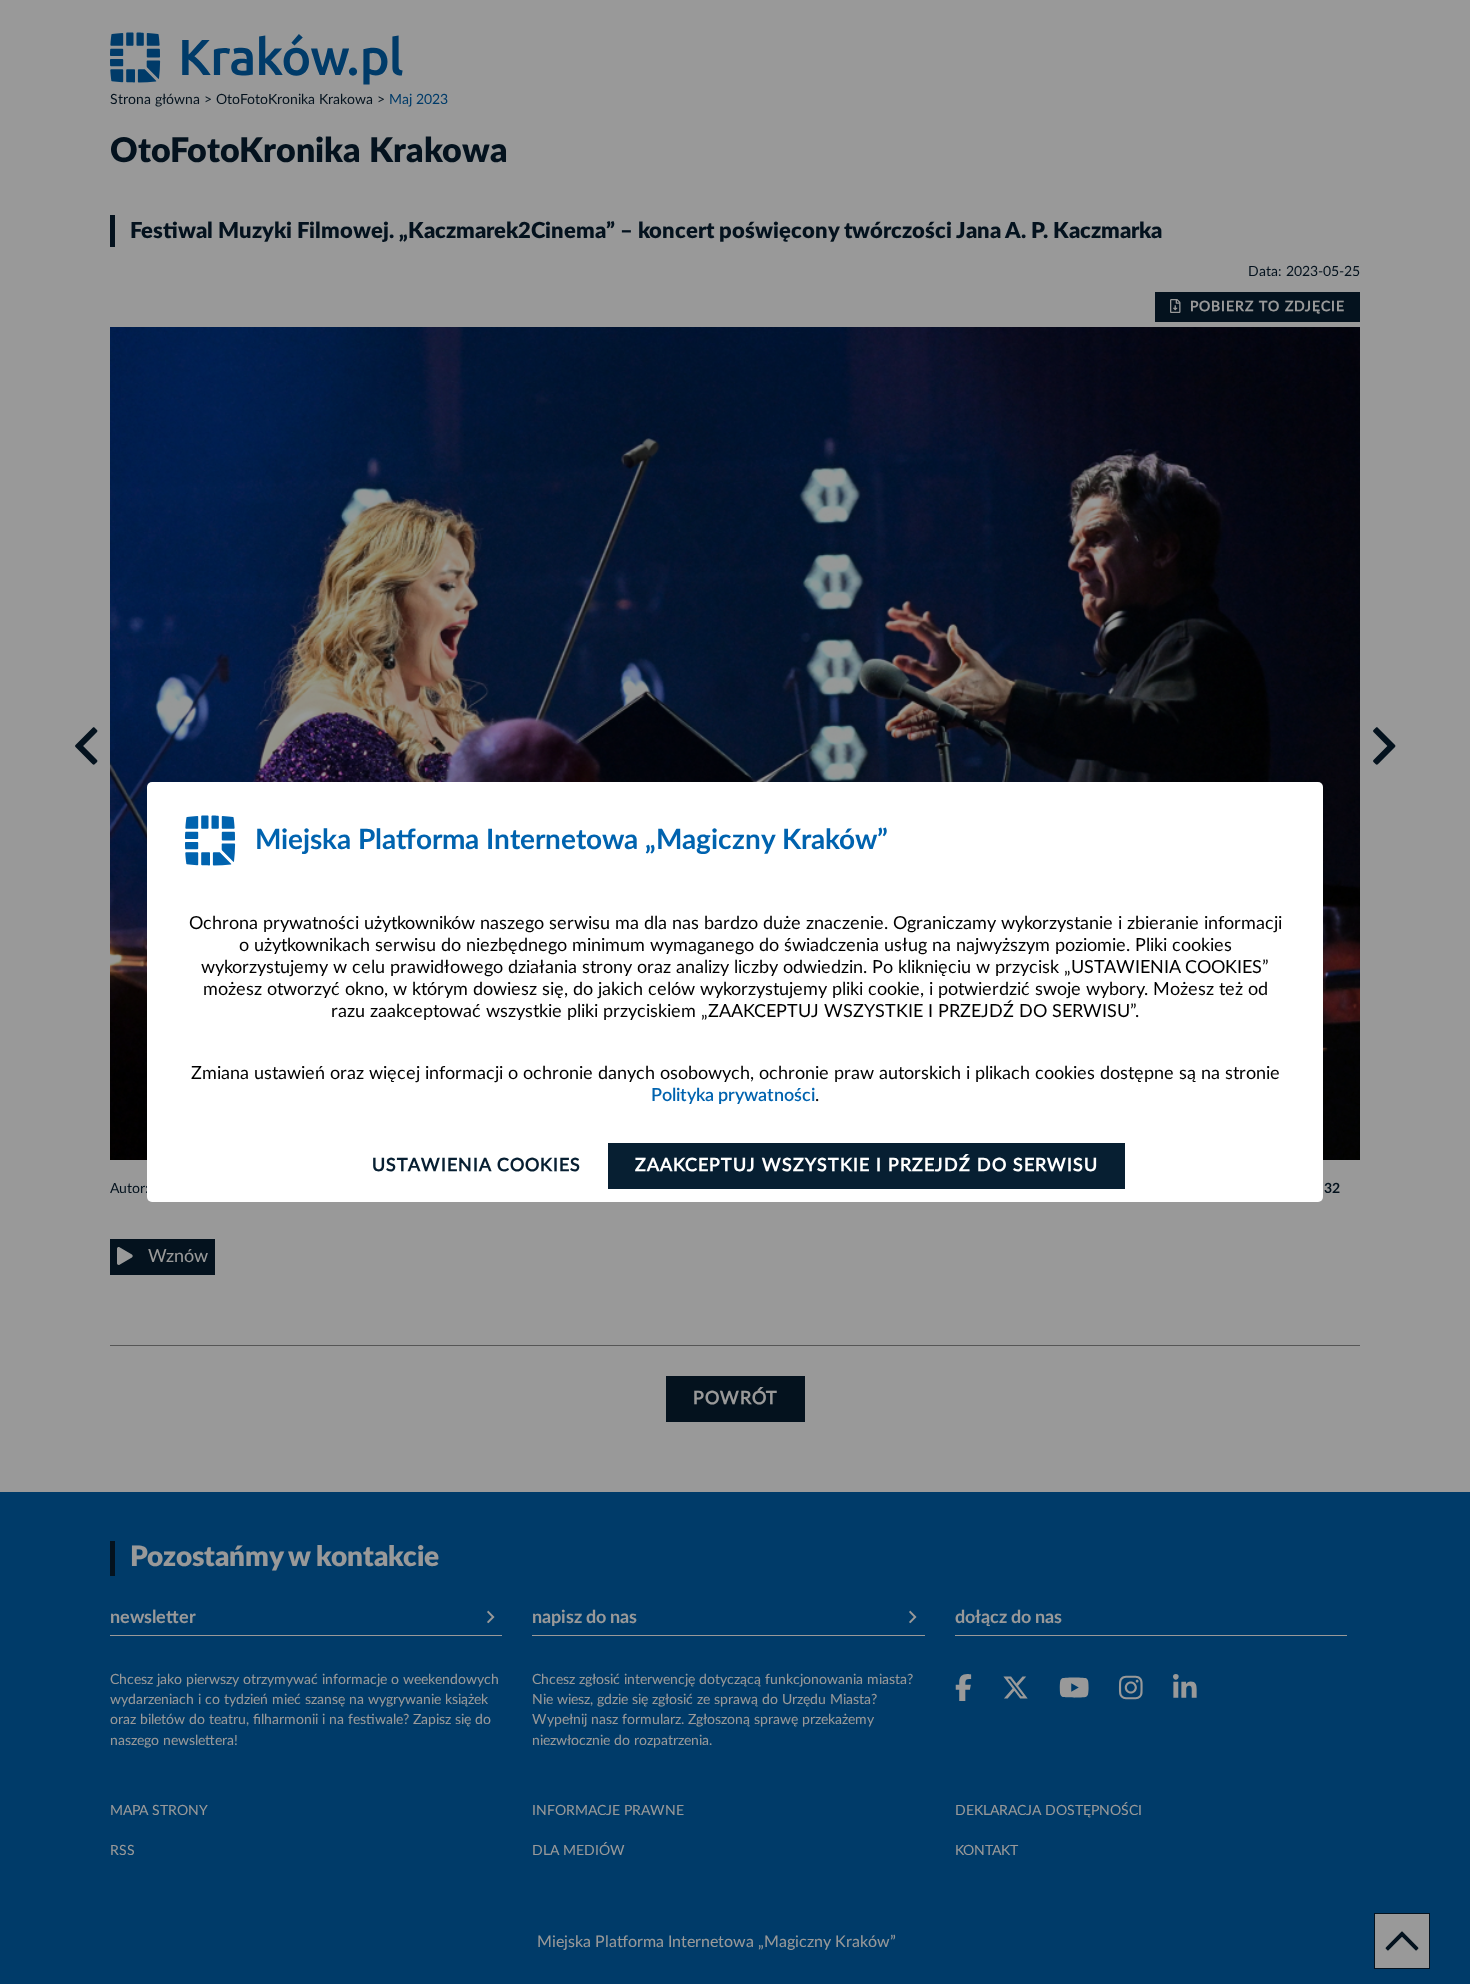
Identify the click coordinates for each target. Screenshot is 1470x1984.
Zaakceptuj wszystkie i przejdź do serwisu (866, 1166)
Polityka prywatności (733, 1096)
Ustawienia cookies (476, 1166)
